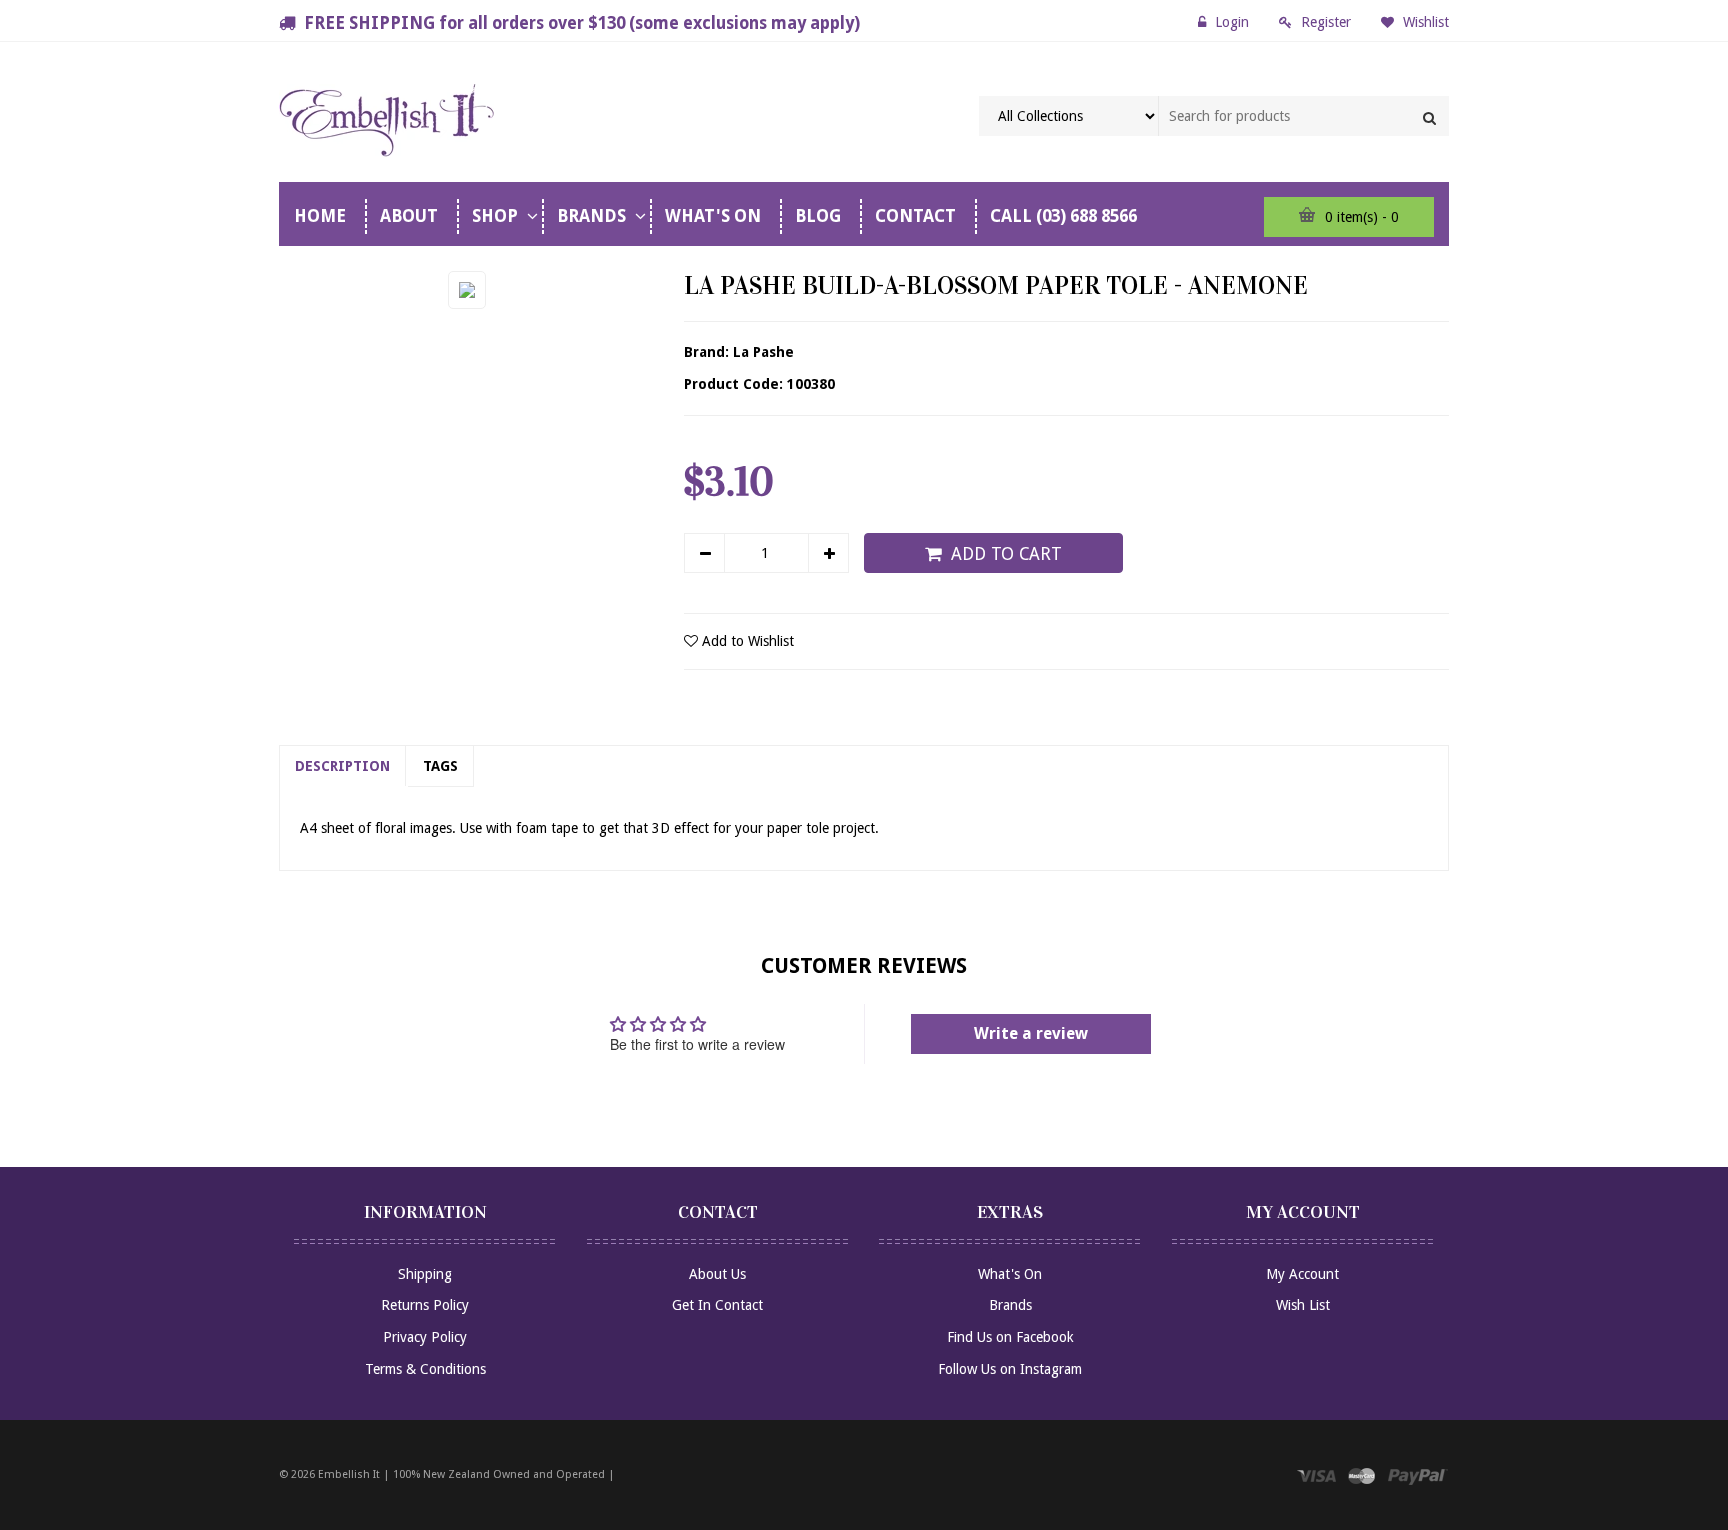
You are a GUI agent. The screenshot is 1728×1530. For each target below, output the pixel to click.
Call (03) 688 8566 (1063, 216)
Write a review (1031, 1033)
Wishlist (1424, 22)
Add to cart (1006, 554)
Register (1326, 22)
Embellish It (349, 1474)
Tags (440, 766)
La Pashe (763, 352)
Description (342, 766)
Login (1232, 22)
